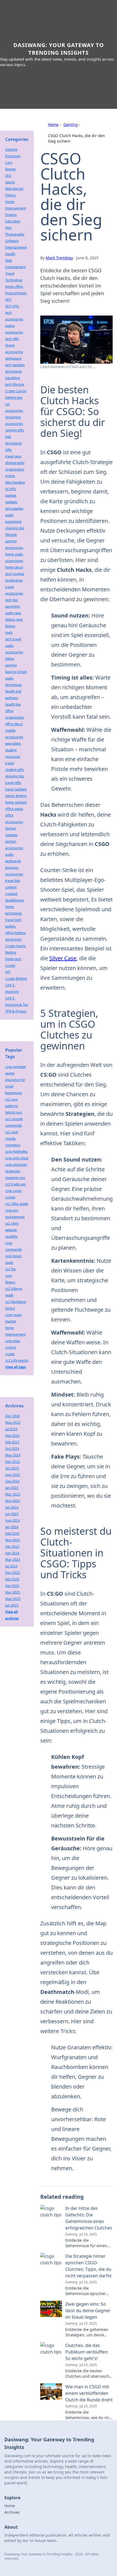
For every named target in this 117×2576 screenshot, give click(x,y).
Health (10, 254)
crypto (10, 1354)
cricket (10, 1197)
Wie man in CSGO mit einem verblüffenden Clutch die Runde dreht (89, 2393)
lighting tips (14, 398)
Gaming (71, 124)
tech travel (13, 639)
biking (10, 659)
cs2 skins (12, 1223)
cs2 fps (10, 1269)
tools (9, 633)
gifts (8, 450)
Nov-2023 (13, 1501)
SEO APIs (12, 306)
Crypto (10, 966)
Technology (14, 280)
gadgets (11, 502)
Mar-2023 (13, 1494)
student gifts (15, 770)
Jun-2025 (12, 1605)
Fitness (10, 195)
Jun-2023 (12, 1514)
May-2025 (13, 1599)
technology (13, 371)
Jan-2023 (12, 1488)
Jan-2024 (12, 1527)
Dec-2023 (13, 1573)
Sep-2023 (12, 1436)
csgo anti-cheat (17, 1158)
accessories (14, 561)
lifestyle (11, 535)
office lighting (15, 933)
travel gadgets (16, 789)
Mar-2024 (13, 1560)
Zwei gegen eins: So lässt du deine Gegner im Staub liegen (88, 2311)
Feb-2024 (12, 1533)
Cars (9, 163)
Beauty (10, 169)
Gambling (13, 378)
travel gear (13, 456)
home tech (13, 959)
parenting (13, 606)
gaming (11, 665)
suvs (9, 1276)
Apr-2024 (12, 1553)
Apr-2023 (12, 1547)
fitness (10, 626)
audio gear (13, 613)
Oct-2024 (12, 1449)
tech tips (12, 600)
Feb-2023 (12, 1442)
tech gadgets (15, 365)
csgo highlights (16, 1152)
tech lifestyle (15, 384)
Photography (15, 234)
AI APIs (11, 489)
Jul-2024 (11, 1566)
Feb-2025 (12, 1579)
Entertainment (16, 247)
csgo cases (13, 1191)
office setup (14, 809)
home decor (14, 567)
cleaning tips (15, 528)
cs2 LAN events (17, 1360)
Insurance (13, 156)
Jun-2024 (12, 1507)
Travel (10, 274)
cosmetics (13, 1145)
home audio (14, 554)
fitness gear (14, 620)
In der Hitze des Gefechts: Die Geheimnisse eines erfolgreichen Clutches (89, 2218)
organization (15, 469)
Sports (10, 182)
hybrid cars (14, 1112)
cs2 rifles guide (17, 1204)
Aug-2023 (13, 1475)
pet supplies (14, 509)
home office (14, 287)
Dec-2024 (13, 1416)
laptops (11, 495)
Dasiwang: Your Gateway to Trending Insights (59, 49)
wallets (10, 926)
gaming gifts (15, 430)
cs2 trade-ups (16, 1184)
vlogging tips (15, 776)
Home (53, 124)
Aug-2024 (13, 1520)
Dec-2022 (13, 1462)
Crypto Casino (16, 391)
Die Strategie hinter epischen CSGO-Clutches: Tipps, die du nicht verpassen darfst (88, 2266)
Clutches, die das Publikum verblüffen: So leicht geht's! (87, 2352)
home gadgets (16, 802)
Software (12, 241)
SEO (8, 176)
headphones (15, 900)
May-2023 (13, 1423)
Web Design (14, 189)
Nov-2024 (13, 1540)
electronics (13, 939)
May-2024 (13, 1455)
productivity (14, 580)
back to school (16, 672)
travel (10, 763)
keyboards (13, 861)
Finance (11, 215)
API (8, 972)
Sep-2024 (12, 1481)
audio (9, 855)
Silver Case (63, 958)
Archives (12, 2512)
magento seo (15, 1178)
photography (15, 463)
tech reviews (15, 574)
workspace (13, 358)
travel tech (13, 920)
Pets (8, 228)
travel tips (13, 881)
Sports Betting (16, 796)
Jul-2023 (11, 1429)
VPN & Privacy (16, 1011)
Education (13, 221)
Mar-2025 (13, 1592)
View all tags (16, 1367)
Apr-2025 (12, 1586)
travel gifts (13, 783)
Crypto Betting (16, 979)
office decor (14, 724)
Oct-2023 (12, 1468)
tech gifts (12, 339)
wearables (13, 744)
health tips (13, 704)
